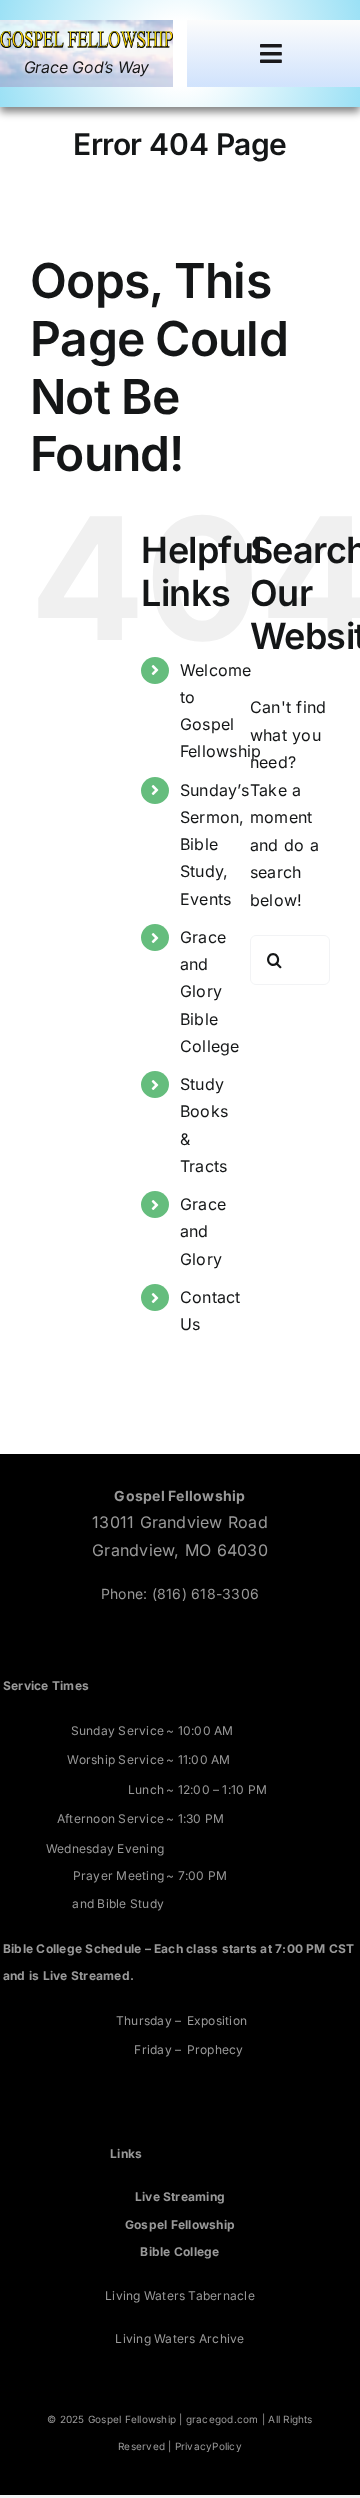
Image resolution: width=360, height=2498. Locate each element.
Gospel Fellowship (180, 2224)
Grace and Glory (203, 1231)
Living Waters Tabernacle (180, 2295)
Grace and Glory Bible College (210, 991)
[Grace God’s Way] (86, 39)
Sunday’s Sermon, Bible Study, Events (214, 844)
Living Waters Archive (179, 2338)
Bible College (179, 2251)
